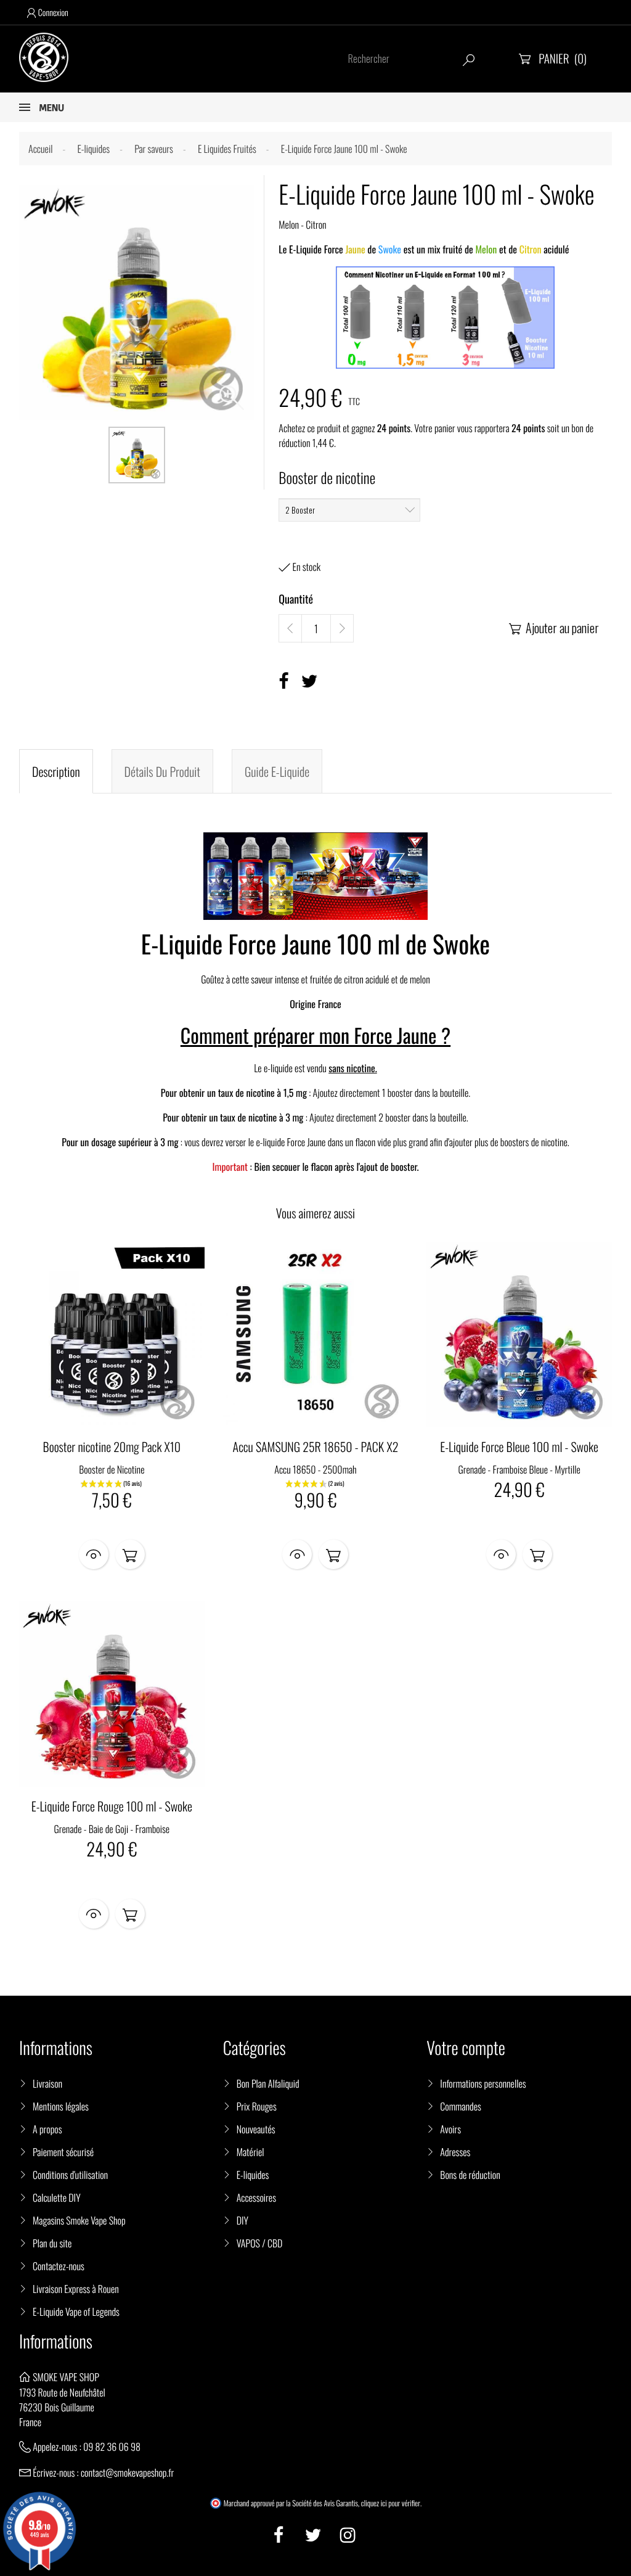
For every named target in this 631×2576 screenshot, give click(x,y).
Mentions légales (61, 2106)
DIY (242, 2220)
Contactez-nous (59, 2266)
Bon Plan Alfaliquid (268, 2083)
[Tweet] (310, 681)
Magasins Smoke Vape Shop (79, 2220)
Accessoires (256, 2197)
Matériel (250, 2152)
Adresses (455, 2152)
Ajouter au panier (554, 628)
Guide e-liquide (277, 771)
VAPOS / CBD (260, 2243)
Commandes (460, 2106)
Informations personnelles (483, 2083)
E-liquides (253, 2175)
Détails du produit (162, 771)
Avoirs (450, 2129)
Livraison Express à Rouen (76, 2289)
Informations (56, 2341)
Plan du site (52, 2243)
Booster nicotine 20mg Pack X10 (112, 1446)
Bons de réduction (470, 2175)
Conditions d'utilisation (70, 2175)
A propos (47, 2129)
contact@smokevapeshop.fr (127, 2472)
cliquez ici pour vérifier (391, 2503)
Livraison (47, 2083)
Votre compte (466, 2048)
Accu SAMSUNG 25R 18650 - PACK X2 (316, 1446)
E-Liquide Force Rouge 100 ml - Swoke (112, 1806)
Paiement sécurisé (63, 2152)
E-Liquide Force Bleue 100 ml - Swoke (519, 1446)
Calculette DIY (57, 2197)
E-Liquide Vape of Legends (76, 2311)
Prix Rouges (257, 2106)
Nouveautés (256, 2129)
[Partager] (283, 681)
